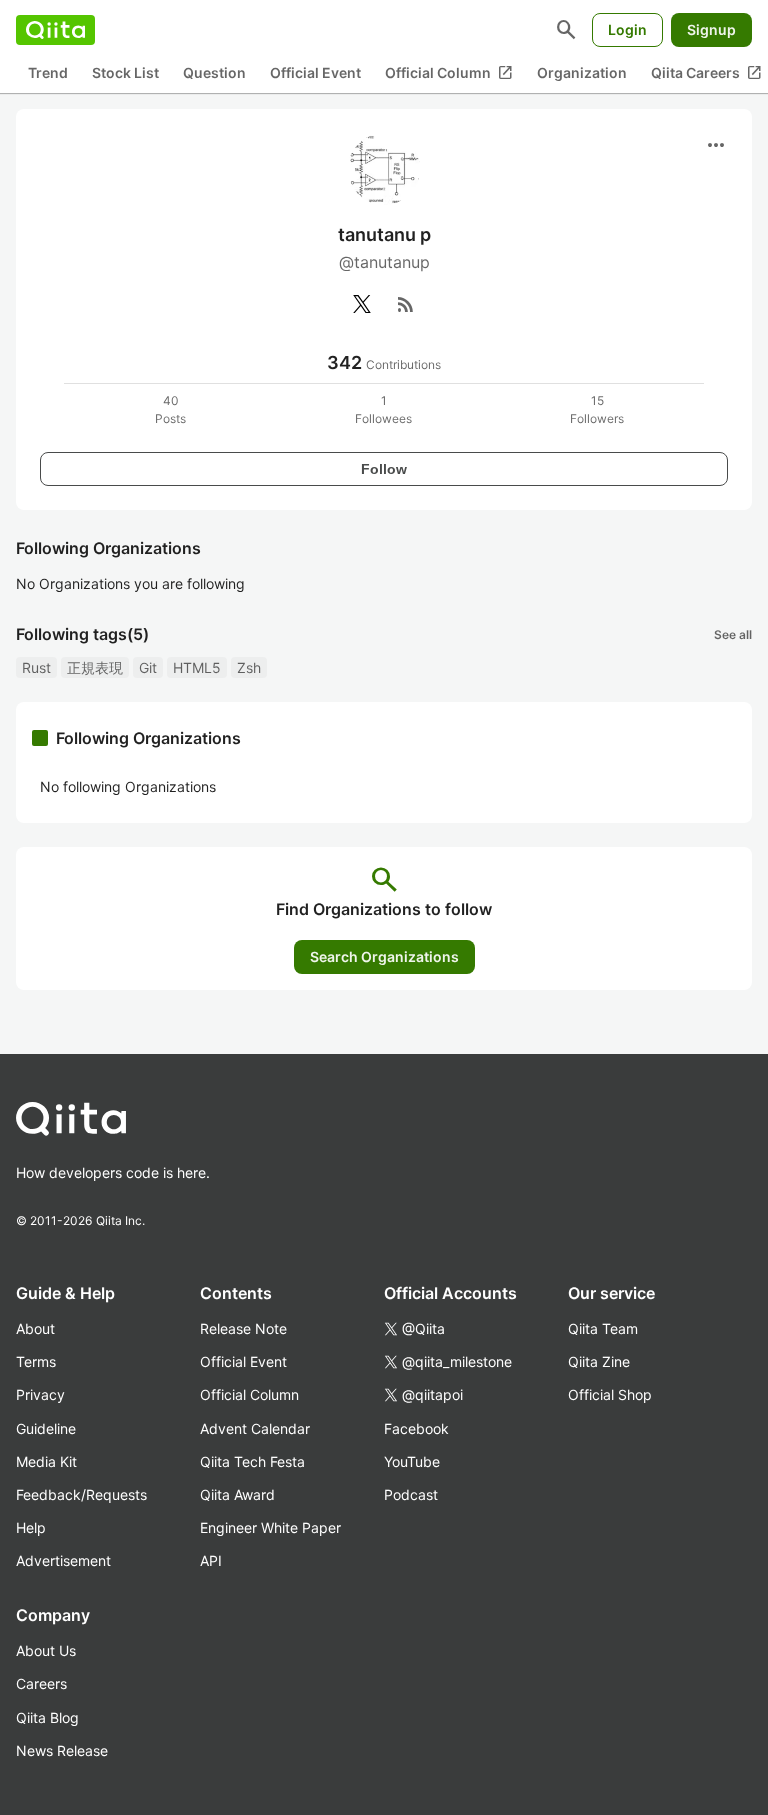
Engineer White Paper (270, 1527)
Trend (48, 72)
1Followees (383, 409)
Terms (36, 1361)
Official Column (449, 73)
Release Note (243, 1328)
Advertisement (63, 1560)
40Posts (170, 409)
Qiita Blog (47, 1717)
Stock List (125, 72)
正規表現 (95, 667)
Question (214, 72)
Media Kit (46, 1461)
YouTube (412, 1461)
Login (627, 29)
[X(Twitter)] (362, 304)
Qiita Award (237, 1494)
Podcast (411, 1494)
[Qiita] (55, 30)
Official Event (315, 72)
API (211, 1560)
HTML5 (197, 667)
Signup (711, 29)
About (35, 1328)
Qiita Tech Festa (252, 1461)
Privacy (40, 1394)
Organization (582, 72)
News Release (62, 1750)
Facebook (416, 1428)
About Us (46, 1650)
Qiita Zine (599, 1361)
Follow (384, 469)
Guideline (46, 1428)
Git (148, 667)
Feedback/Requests (81, 1494)
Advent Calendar (255, 1428)
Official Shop (610, 1394)
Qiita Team (603, 1328)
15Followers (597, 409)
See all (733, 634)
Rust (36, 667)
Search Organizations (384, 956)
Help (31, 1527)
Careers (41, 1683)
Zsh (249, 667)
